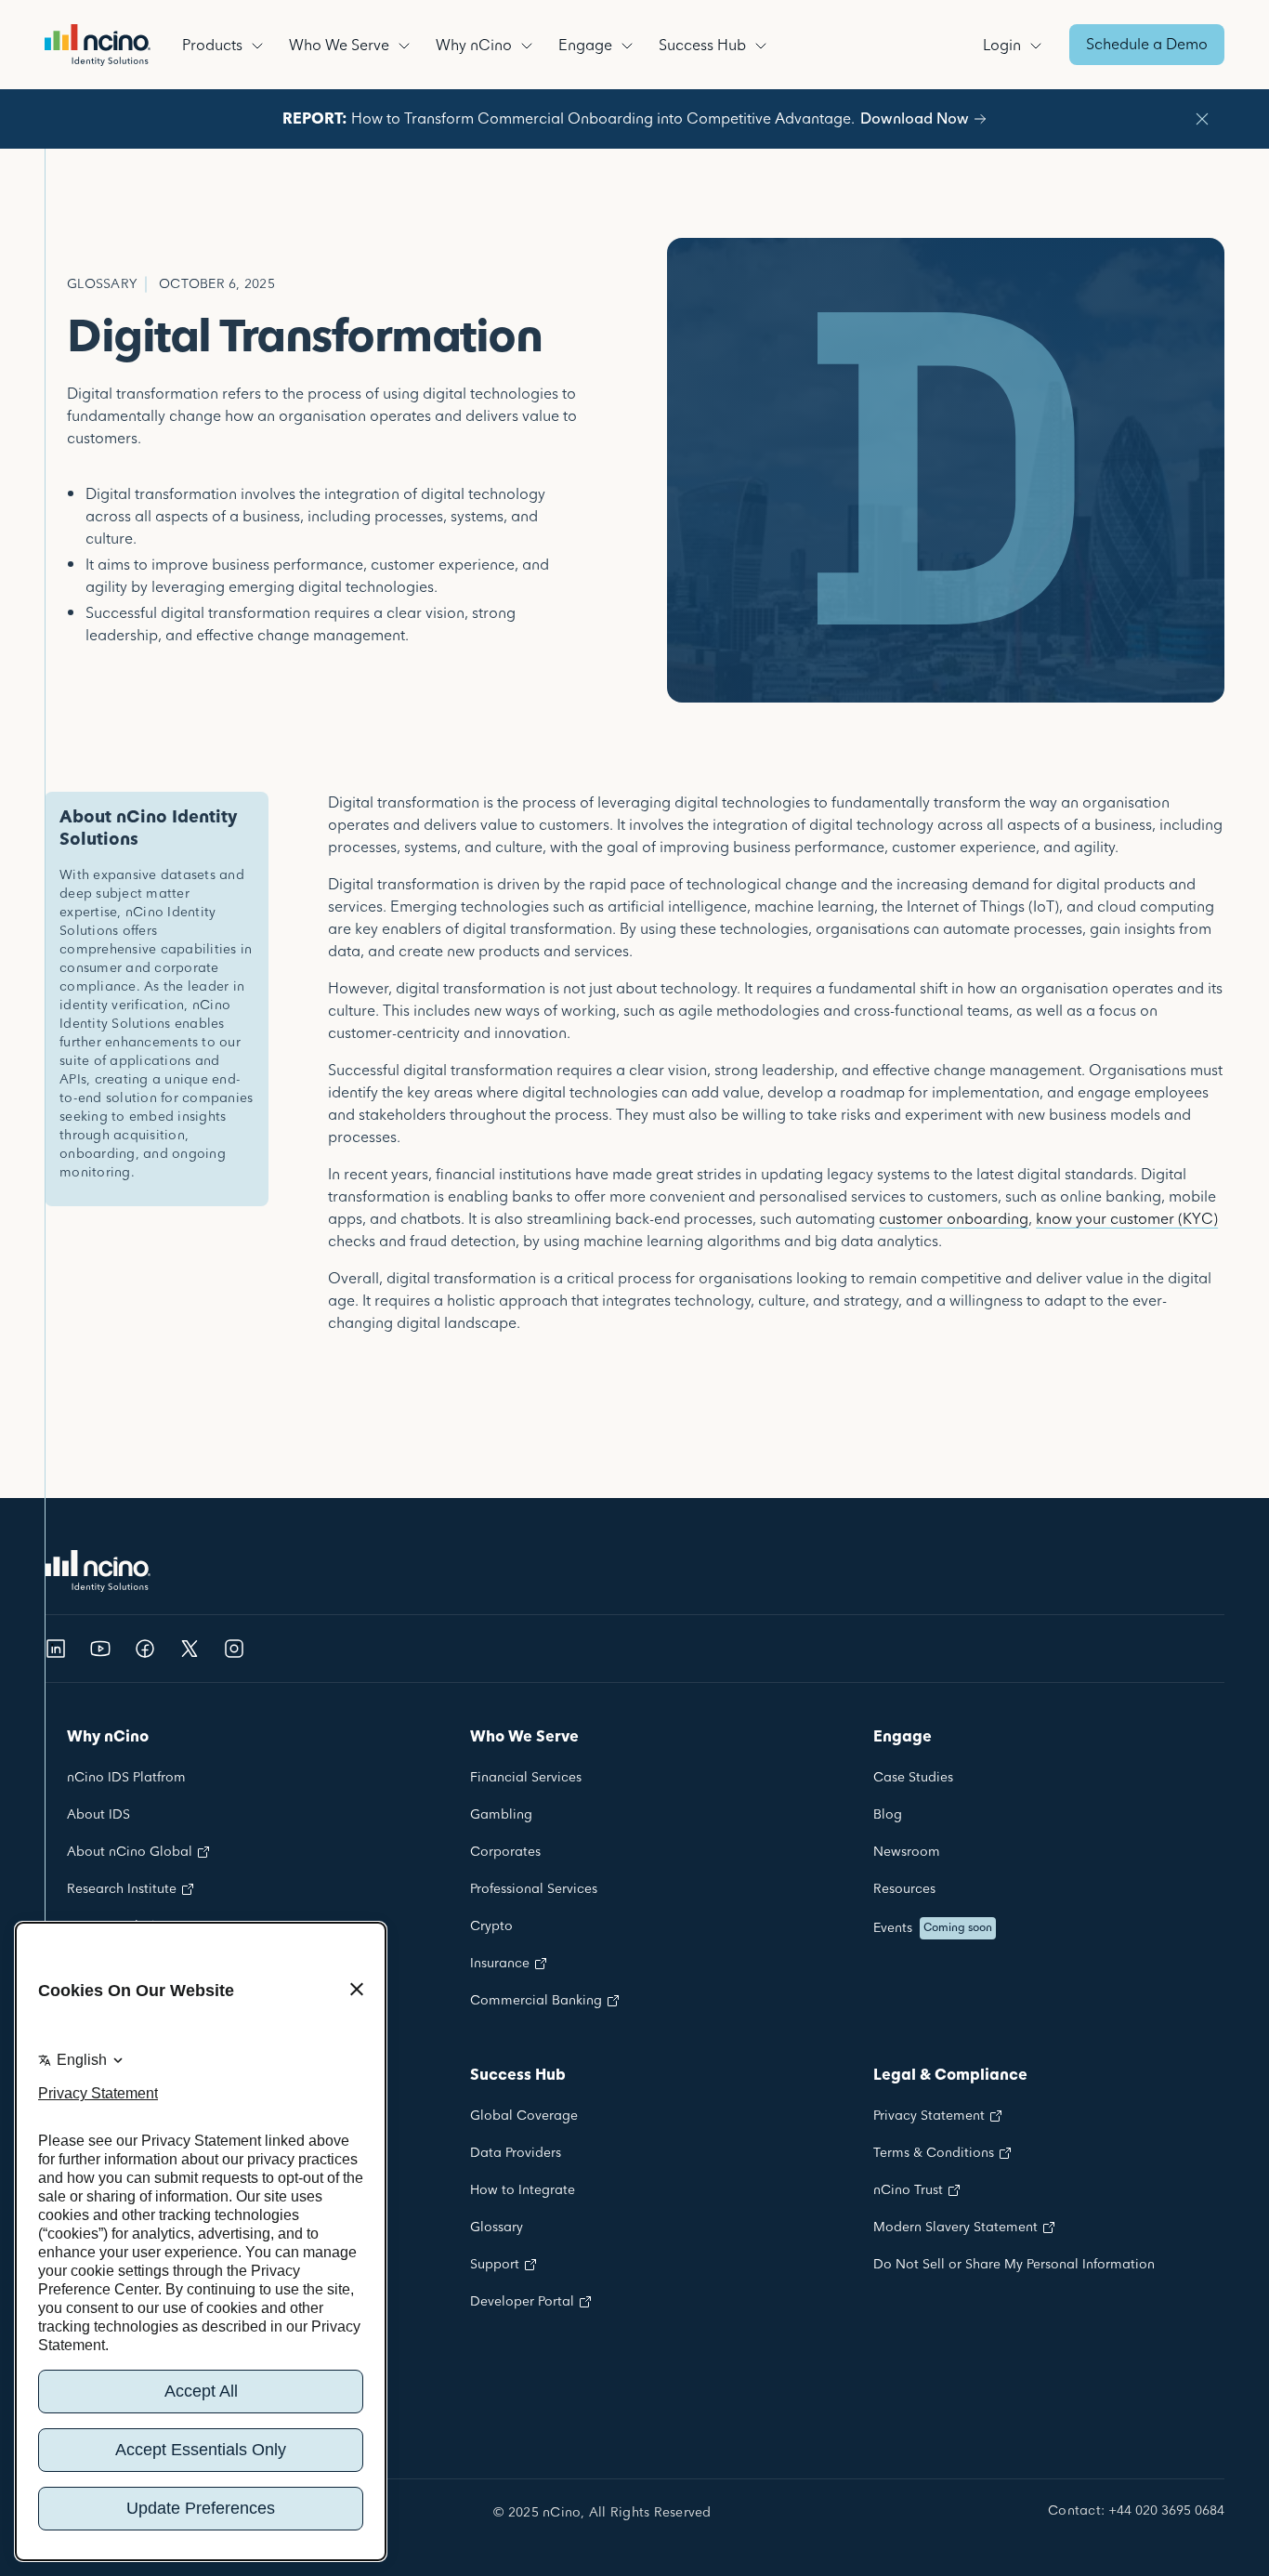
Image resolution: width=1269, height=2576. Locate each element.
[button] (226, 45)
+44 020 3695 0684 (1166, 2512)
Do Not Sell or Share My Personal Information (1014, 2265)
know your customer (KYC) (1127, 1219)
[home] (98, 45)
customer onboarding (954, 1219)
